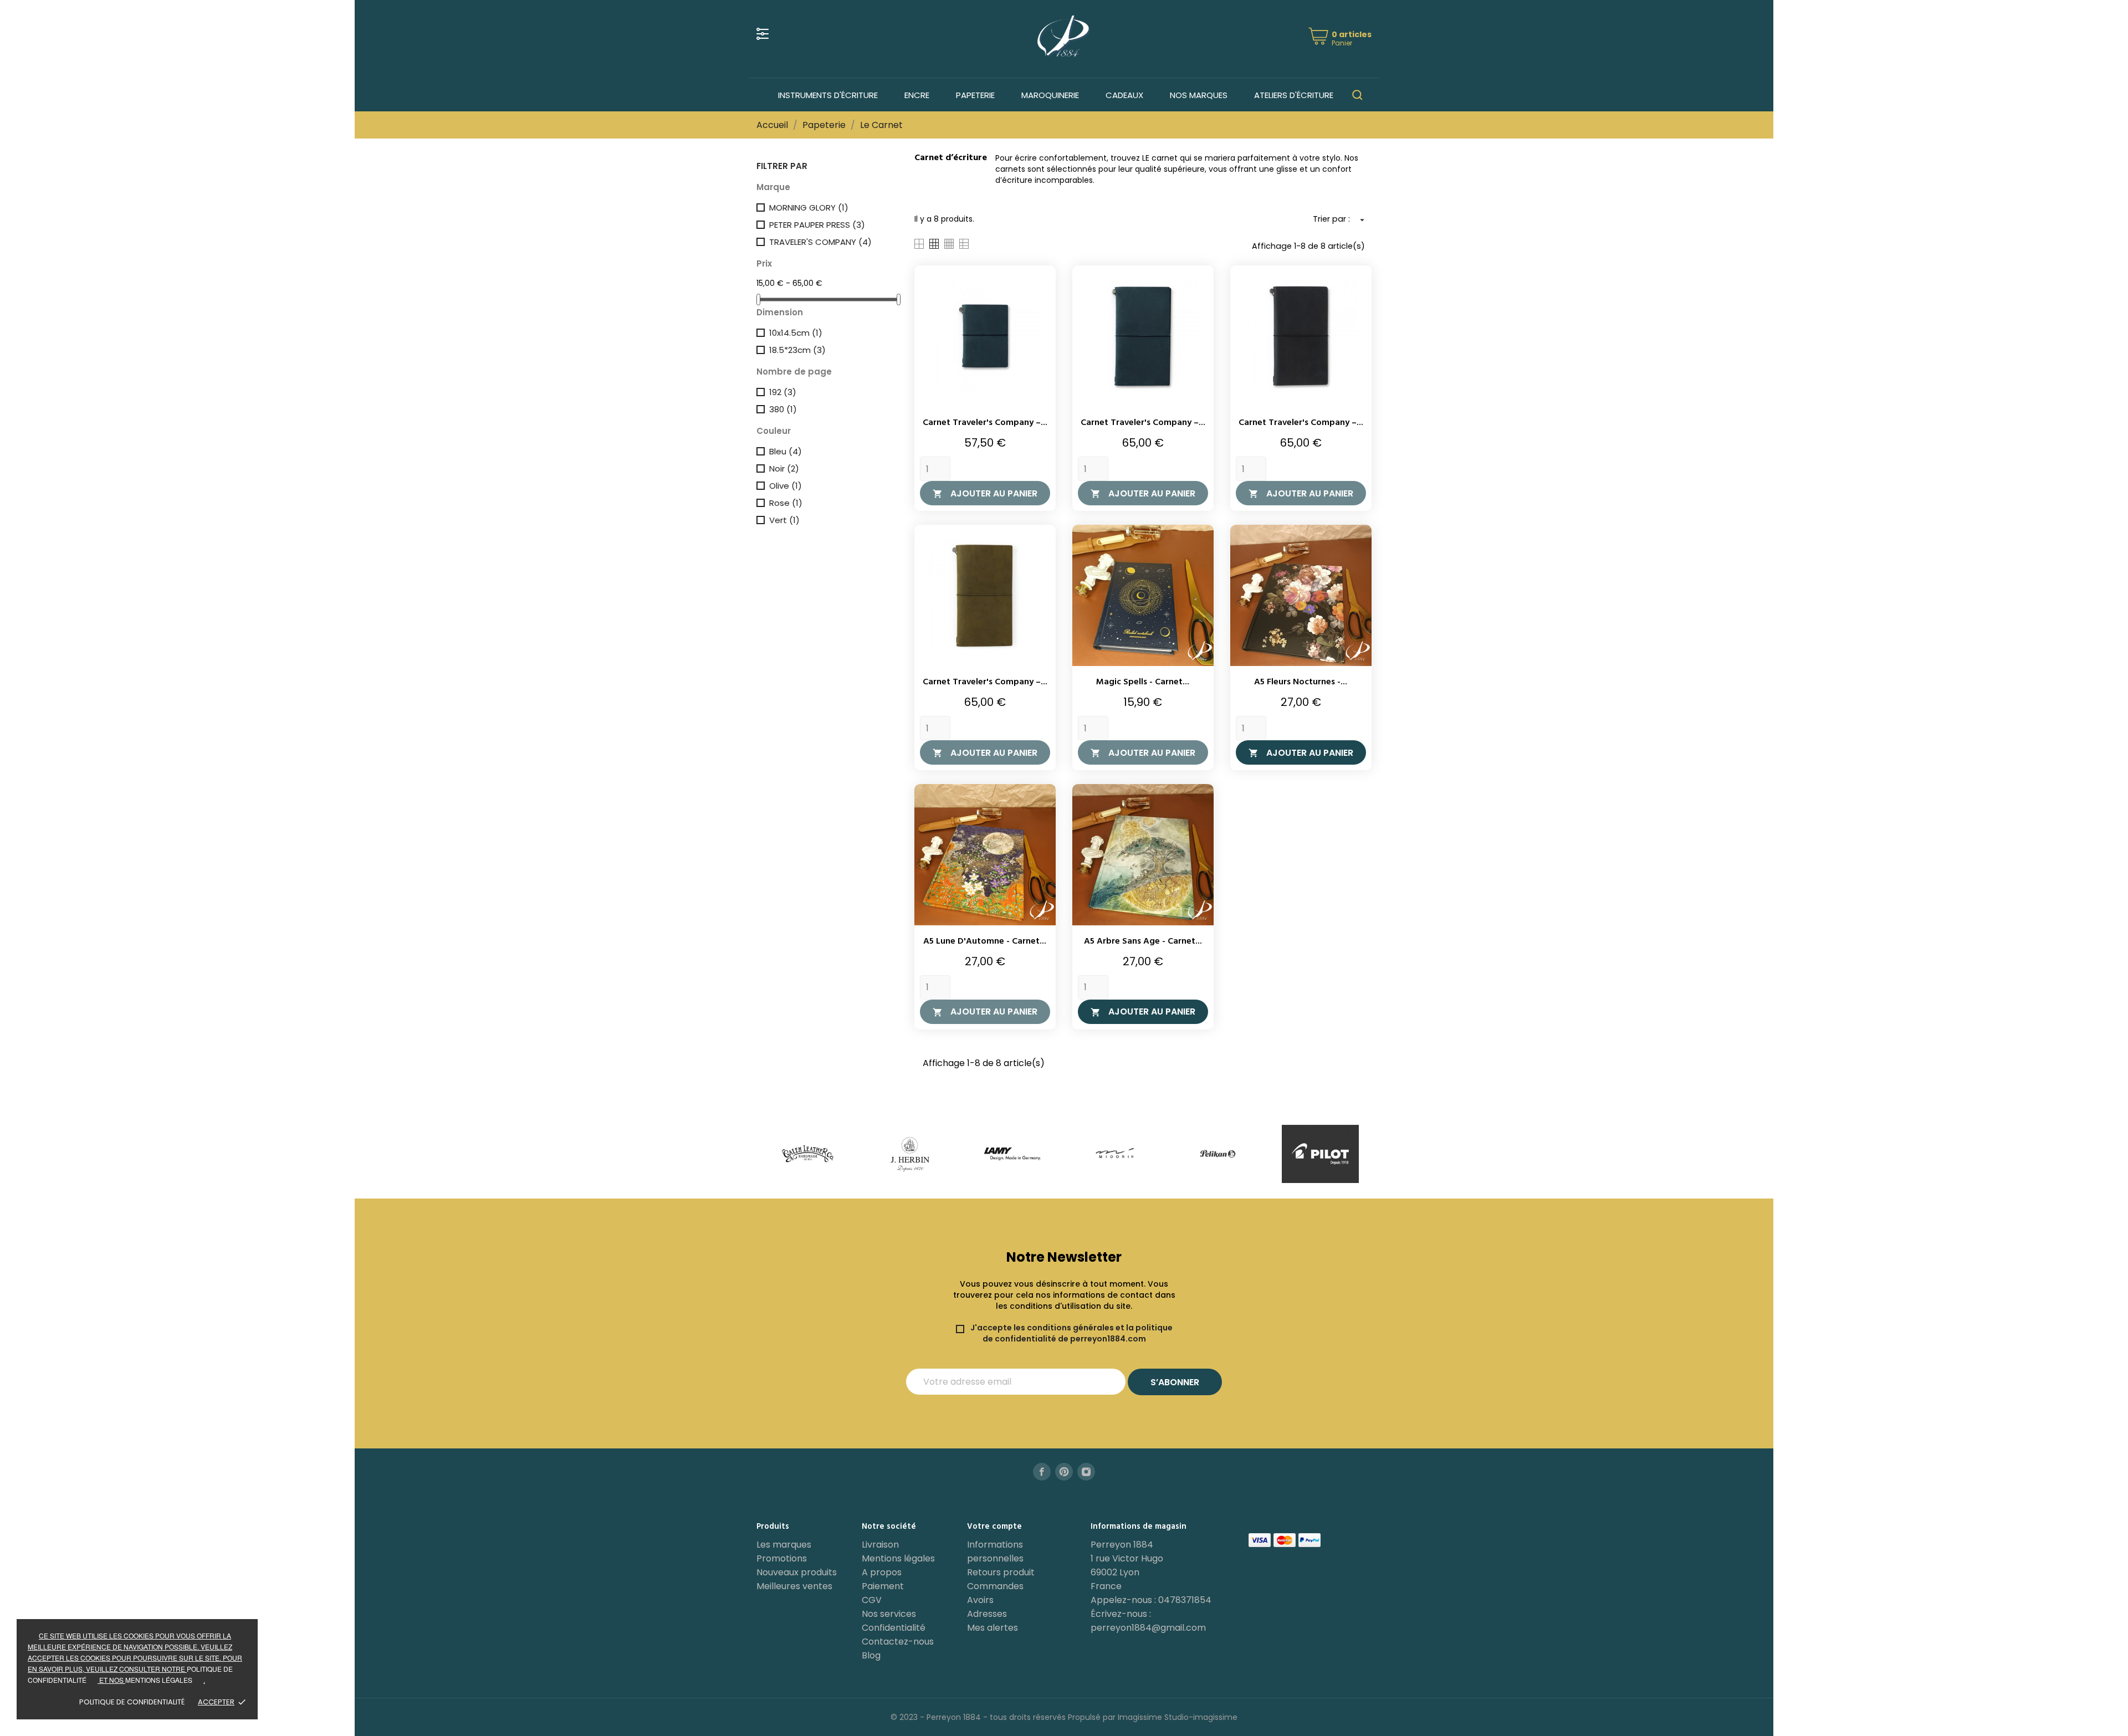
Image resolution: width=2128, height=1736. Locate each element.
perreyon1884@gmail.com (1148, 1628)
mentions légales (159, 1680)
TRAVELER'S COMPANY (820, 242)
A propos (882, 1572)
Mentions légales (898, 1558)
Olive (786, 486)
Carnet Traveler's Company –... (985, 423)
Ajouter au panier (985, 493)
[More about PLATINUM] (1320, 1154)
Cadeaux (1124, 95)
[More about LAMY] (910, 1154)
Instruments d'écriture (828, 95)
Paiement (883, 1586)
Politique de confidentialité (132, 1702)
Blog (871, 1655)
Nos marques (1199, 95)
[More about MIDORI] (1013, 1154)
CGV (872, 1600)
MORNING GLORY (809, 208)
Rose (786, 503)
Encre (917, 95)
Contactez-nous (898, 1642)
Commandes (995, 1586)
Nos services (889, 1614)
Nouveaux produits (797, 1572)
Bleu (786, 451)
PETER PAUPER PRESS (817, 225)
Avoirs (980, 1600)
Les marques (784, 1545)
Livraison (880, 1545)
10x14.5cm (796, 333)
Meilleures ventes (794, 1586)
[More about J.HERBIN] (808, 1154)
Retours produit (1001, 1572)
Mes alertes (993, 1628)
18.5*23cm (797, 350)
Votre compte (994, 1527)
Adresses (987, 1614)
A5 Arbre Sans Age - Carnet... (1143, 941)
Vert (784, 520)
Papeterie (975, 95)
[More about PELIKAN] (1115, 1154)
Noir (784, 468)
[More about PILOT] (1218, 1154)
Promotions (782, 1558)
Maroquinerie (1050, 95)
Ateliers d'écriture (1294, 95)
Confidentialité (894, 1628)
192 (783, 392)
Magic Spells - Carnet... (1143, 682)
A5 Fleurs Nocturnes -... (1301, 682)
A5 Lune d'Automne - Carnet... (985, 941)
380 (783, 409)
